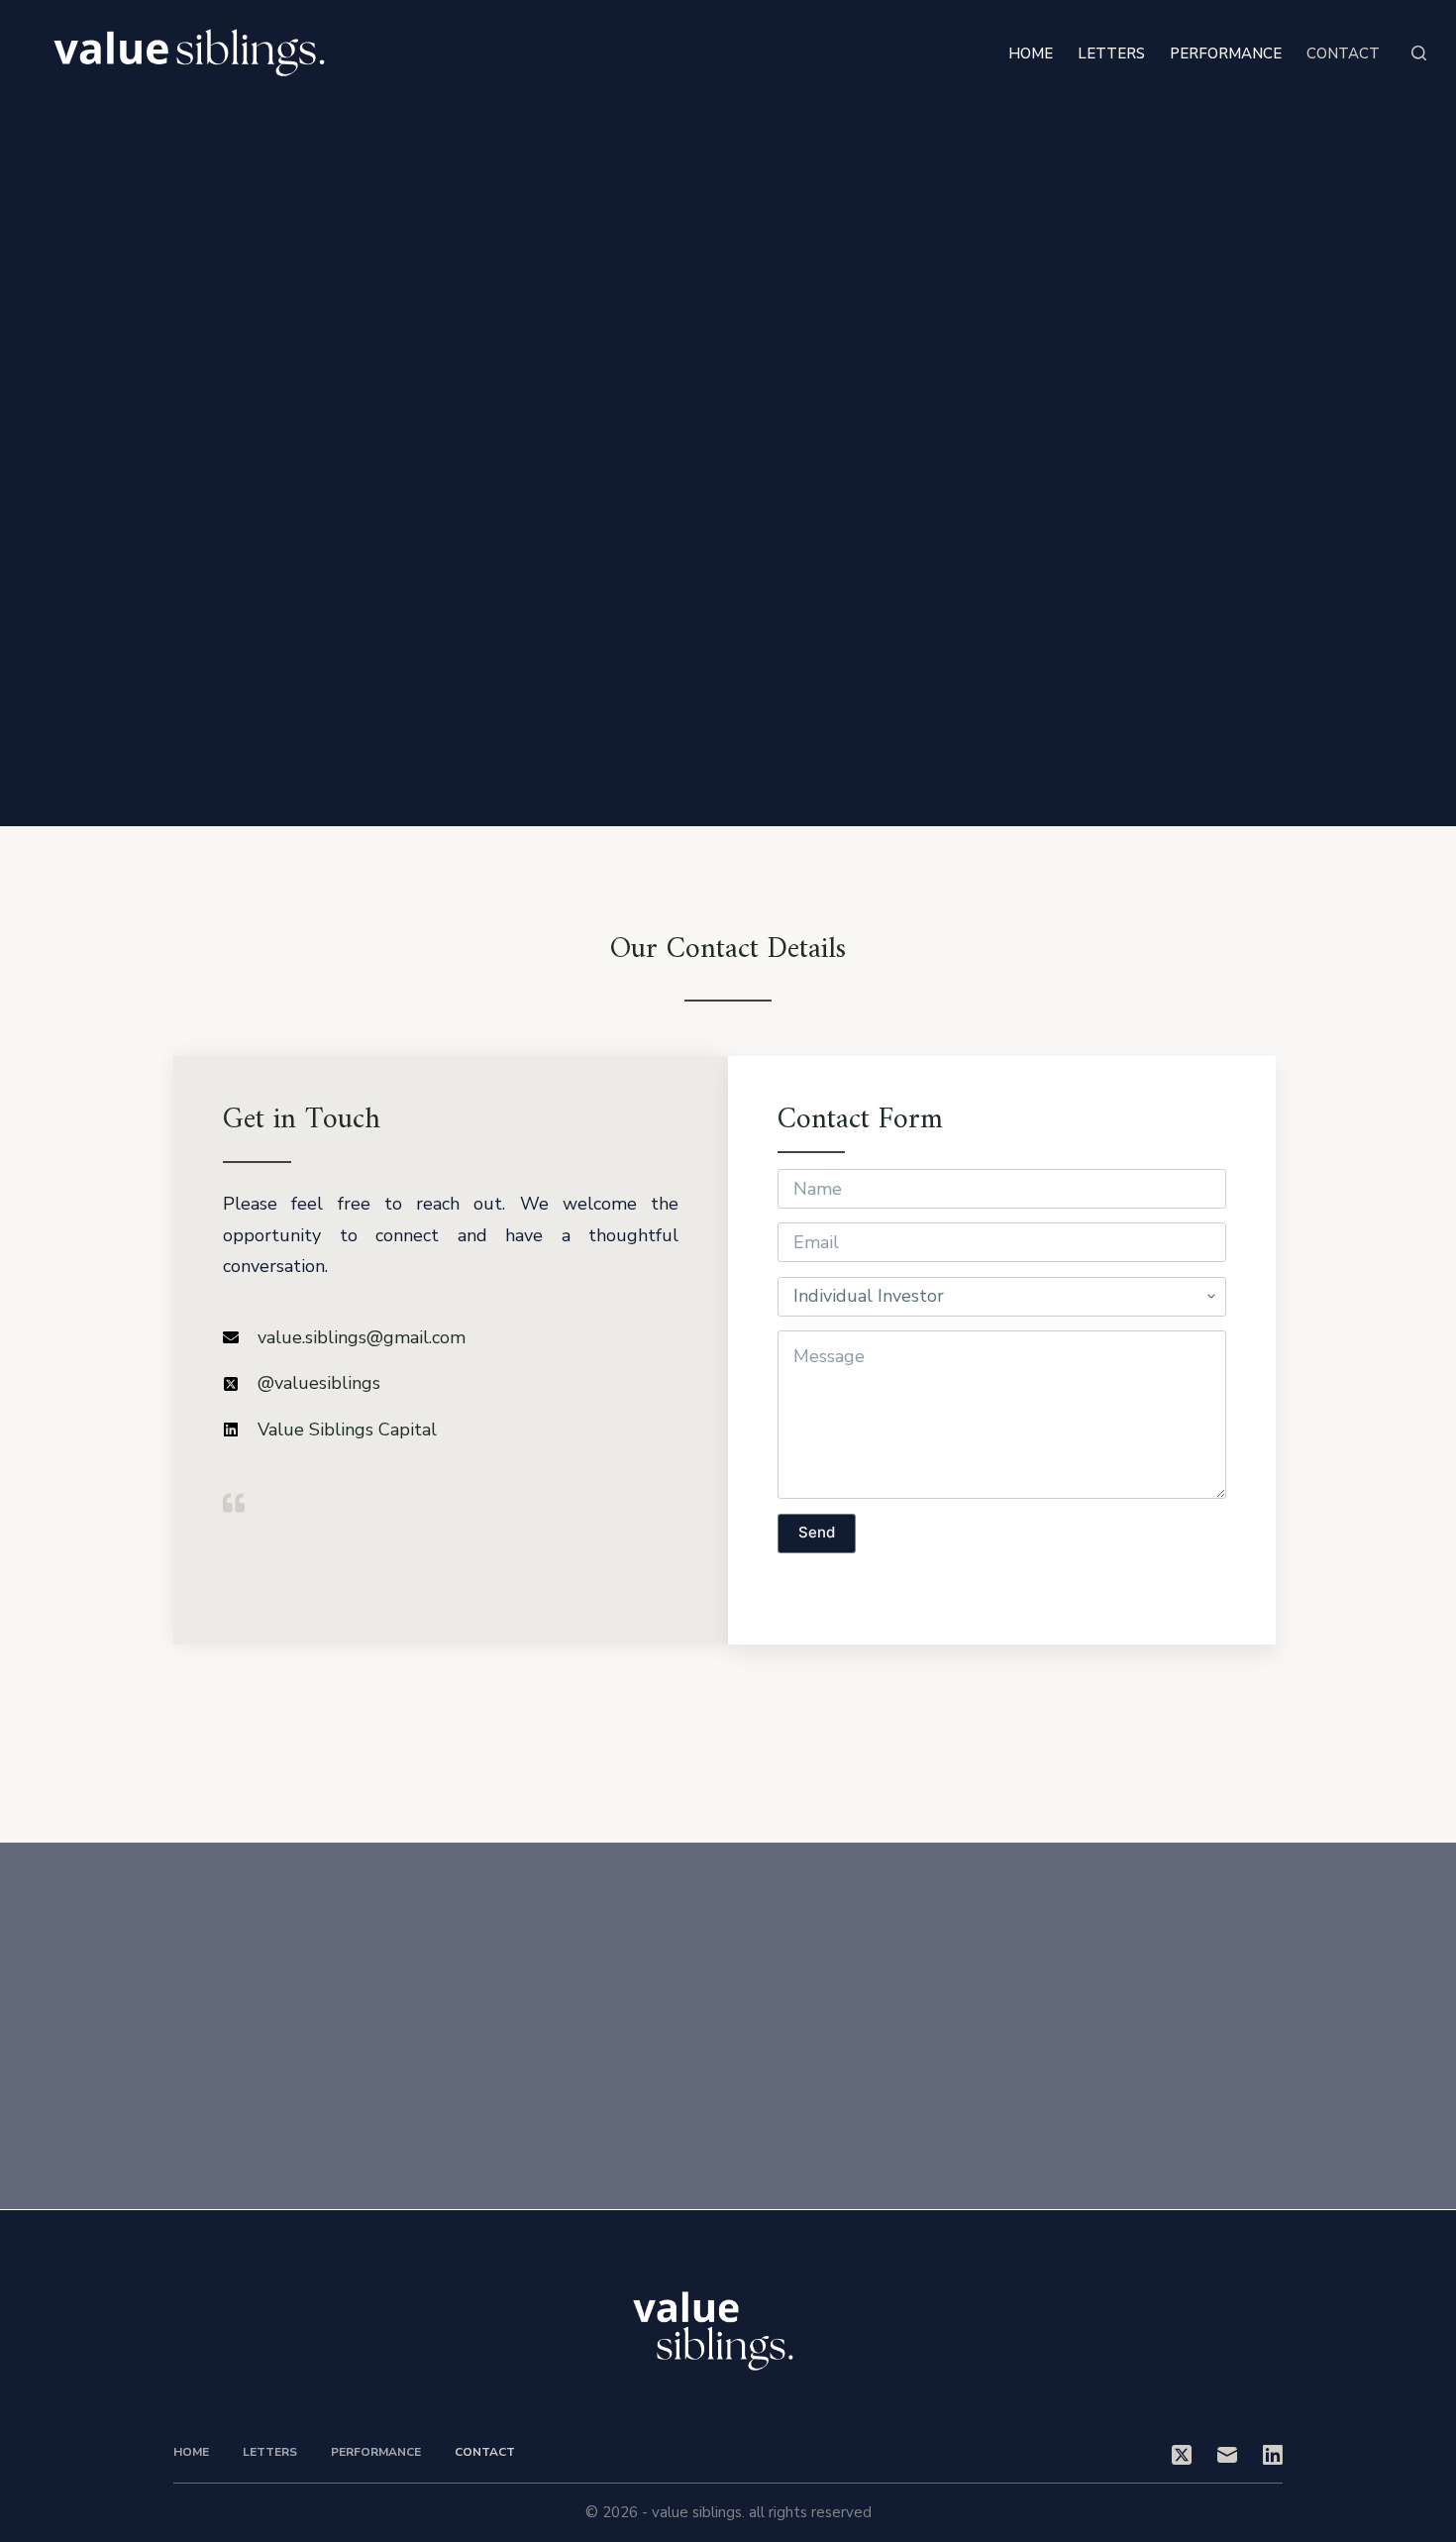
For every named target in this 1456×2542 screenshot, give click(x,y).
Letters (1111, 53)
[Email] (1227, 2455)
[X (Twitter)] (1182, 2455)
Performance (1226, 53)
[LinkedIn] (1273, 2455)
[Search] (1419, 53)
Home (1031, 53)
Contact (1343, 53)
